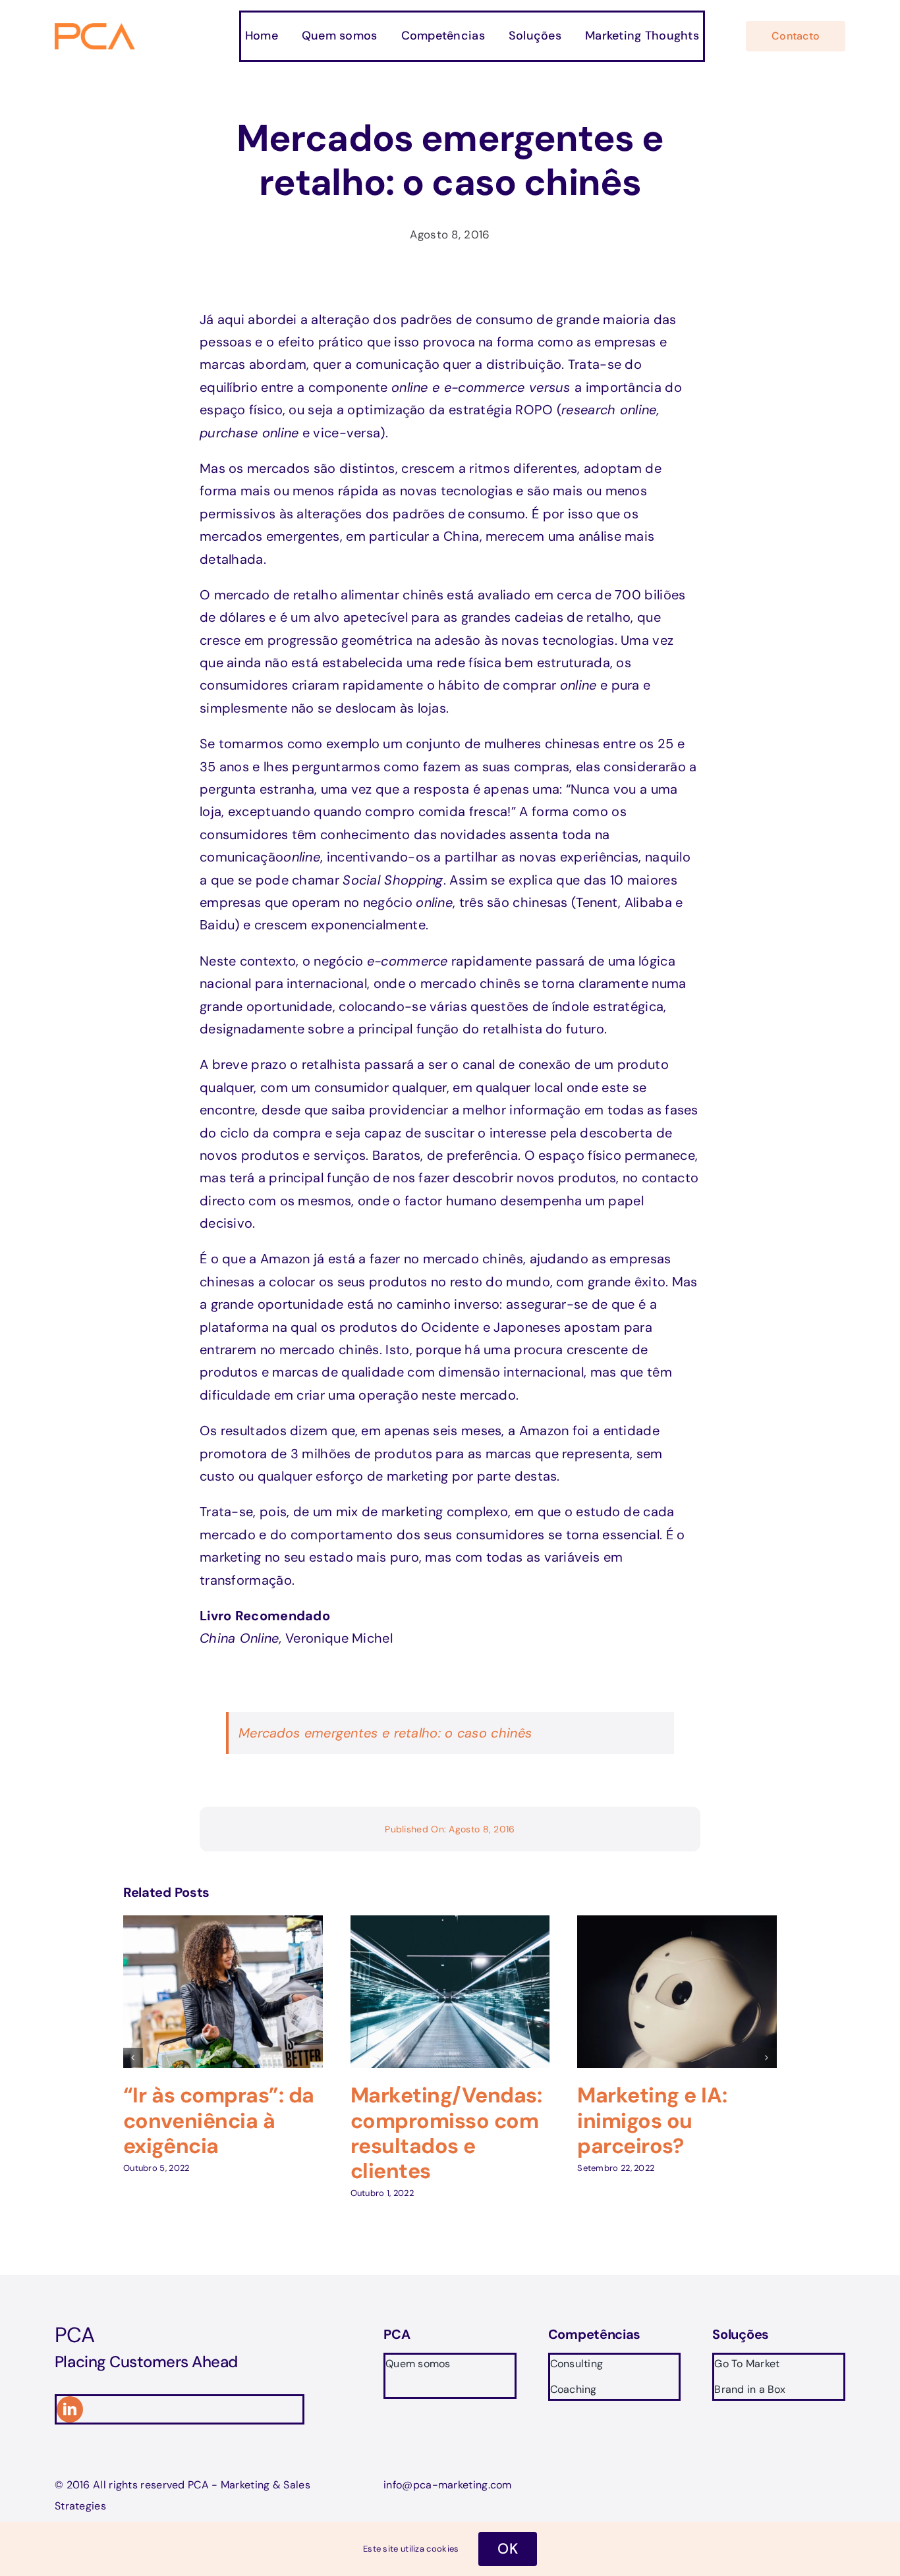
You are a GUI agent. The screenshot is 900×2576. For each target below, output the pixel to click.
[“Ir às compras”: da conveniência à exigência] (223, 1924)
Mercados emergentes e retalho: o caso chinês (385, 1733)
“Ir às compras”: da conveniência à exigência (219, 2121)
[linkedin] (70, 2409)
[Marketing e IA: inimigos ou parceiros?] (677, 1924)
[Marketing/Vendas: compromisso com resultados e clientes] (450, 1924)
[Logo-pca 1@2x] (96, 30)
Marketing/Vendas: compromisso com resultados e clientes (446, 2133)
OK (508, 2549)
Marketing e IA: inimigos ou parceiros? (652, 2121)
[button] (133, 2058)
